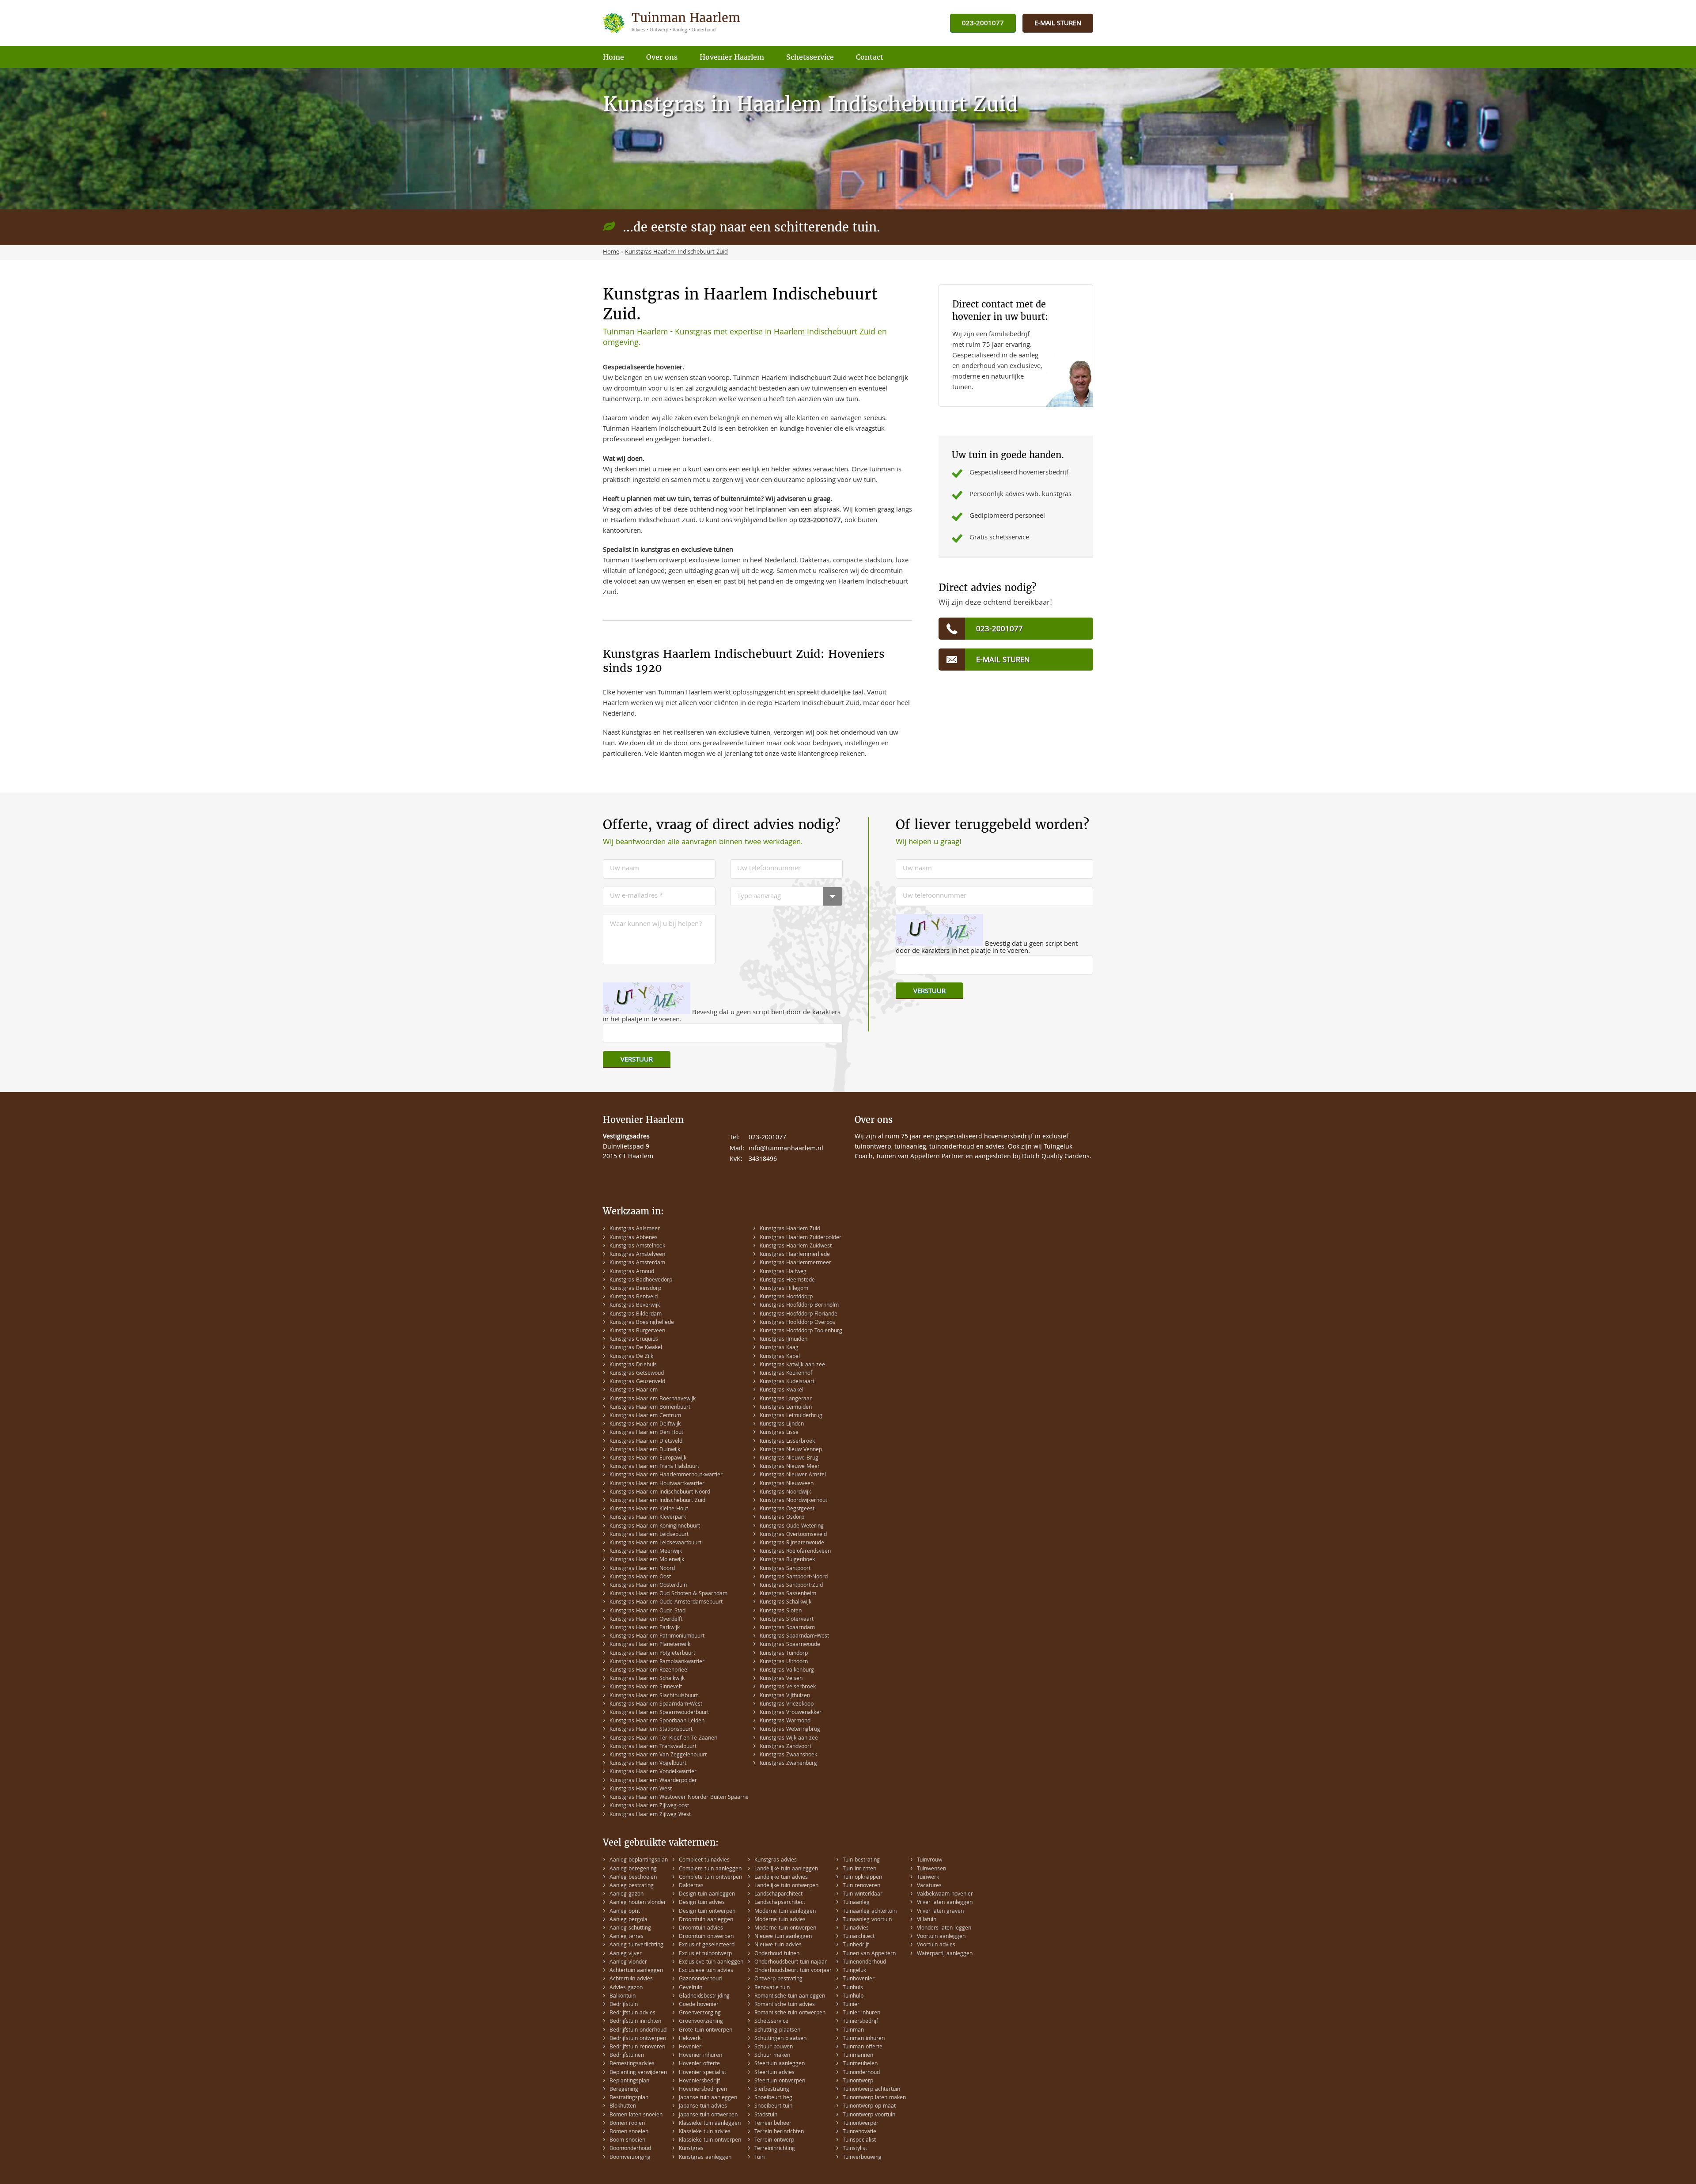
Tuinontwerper (861, 2124)
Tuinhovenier (859, 1979)
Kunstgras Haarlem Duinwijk (645, 1450)
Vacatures (929, 1886)
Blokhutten (623, 2106)
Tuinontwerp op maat (869, 2106)
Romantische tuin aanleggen (790, 1996)
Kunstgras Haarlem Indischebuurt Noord (660, 1492)
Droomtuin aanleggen (706, 1920)
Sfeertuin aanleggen (780, 2064)
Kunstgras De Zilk (631, 1357)
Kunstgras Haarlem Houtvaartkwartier (657, 1484)
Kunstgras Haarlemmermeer (795, 1263)
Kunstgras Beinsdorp (635, 1289)
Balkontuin (623, 1996)
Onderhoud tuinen (777, 1954)
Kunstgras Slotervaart (787, 1620)
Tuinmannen (858, 2056)
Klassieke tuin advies (705, 2132)
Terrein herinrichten (779, 2132)
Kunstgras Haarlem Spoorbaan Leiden (657, 1721)
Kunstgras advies (776, 1860)
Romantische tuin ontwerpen (790, 2013)
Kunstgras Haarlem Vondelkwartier (653, 1772)
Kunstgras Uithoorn (784, 1662)
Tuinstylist (855, 2149)
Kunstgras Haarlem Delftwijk (645, 1424)
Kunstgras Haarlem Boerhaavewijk (653, 1399)
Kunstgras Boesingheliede (642, 1323)
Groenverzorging (700, 2013)
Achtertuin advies (631, 1979)
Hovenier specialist (702, 2073)
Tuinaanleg (856, 1903)
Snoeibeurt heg (773, 2098)
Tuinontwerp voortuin (869, 2115)
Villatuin (927, 1920)
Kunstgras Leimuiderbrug (791, 1416)
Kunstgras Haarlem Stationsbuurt (651, 1730)
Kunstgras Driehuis (633, 1365)
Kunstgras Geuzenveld (637, 1382)
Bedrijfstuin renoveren (637, 2047)
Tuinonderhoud (861, 2073)
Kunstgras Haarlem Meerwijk (646, 1552)
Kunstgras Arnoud (632, 1272)
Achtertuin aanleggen (636, 1971)
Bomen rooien (627, 2124)
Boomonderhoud (630, 2149)
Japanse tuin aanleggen (708, 2098)
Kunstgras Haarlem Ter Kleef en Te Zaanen (663, 1738)
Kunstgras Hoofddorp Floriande (799, 1314)
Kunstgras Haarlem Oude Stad (647, 1611)
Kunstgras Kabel (780, 1357)
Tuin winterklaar (863, 1894)
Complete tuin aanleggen (710, 1869)
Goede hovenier (699, 2005)
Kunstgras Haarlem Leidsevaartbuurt (655, 1543)
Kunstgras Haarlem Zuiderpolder (801, 1238)
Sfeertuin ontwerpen (780, 2081)
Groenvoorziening (701, 2022)
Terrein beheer (773, 2124)
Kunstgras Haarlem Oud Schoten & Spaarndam (668, 1594)
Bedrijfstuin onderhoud (638, 2030)
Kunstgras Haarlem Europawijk (648, 1458)
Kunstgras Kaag (779, 1348)
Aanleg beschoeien (633, 1878)
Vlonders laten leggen (944, 1928)
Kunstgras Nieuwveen (787, 1484)
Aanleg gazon (627, 1894)
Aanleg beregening (633, 1869)
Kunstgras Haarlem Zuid (790, 1229)
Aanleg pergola (628, 1920)
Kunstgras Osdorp (782, 1518)
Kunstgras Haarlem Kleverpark (648, 1518)
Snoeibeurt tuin (773, 2106)
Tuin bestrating (861, 1860)
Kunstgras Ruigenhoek (787, 1560)
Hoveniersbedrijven (703, 2090)
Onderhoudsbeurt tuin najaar (791, 1962)
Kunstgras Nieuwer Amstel (793, 1475)
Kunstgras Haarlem (634, 1390)
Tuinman (853, 2030)
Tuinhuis (853, 1988)
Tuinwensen (931, 1869)
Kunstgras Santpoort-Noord (794, 1577)
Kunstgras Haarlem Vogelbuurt (648, 1764)
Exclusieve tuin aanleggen (711, 1962)
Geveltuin (691, 1988)
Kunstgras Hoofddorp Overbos (797, 1323)
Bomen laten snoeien (636, 2115)
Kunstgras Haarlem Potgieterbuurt (652, 1654)
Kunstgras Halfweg (783, 1272)
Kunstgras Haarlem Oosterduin (648, 1586)
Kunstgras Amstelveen (637, 1255)
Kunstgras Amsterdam (637, 1263)
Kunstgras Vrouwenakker (791, 1713)
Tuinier (851, 2005)
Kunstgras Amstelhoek (637, 1246)
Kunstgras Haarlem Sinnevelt (646, 1687)
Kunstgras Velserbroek (788, 1687)
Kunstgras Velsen (781, 1679)
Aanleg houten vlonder (638, 1903)
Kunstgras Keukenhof (786, 1374)
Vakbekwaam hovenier (945, 1894)
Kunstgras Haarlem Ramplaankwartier (657, 1662)
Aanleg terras (627, 1937)
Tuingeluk (854, 1971)
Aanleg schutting (630, 1928)
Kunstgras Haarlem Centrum (645, 1416)
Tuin (759, 2158)
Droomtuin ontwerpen (706, 1937)
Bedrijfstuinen (627, 2056)
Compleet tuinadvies (704, 1860)
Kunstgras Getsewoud (637, 1374)
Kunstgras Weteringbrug (790, 1730)
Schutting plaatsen (777, 2030)
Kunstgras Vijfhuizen (785, 1696)
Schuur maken (772, 2056)
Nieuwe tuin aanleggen (783, 1937)
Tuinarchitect (859, 1937)
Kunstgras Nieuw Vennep (791, 1450)
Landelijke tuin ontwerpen (786, 1886)
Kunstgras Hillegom (784, 1289)
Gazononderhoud (700, 1979)
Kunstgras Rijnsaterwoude (792, 1543)
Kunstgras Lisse (779, 1433)
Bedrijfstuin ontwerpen (638, 2039)
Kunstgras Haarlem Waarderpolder (653, 1781)
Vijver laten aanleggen (945, 1903)
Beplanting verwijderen (638, 2073)
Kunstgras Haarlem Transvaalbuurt (653, 1747)
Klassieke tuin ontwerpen (710, 2140)
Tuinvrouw (929, 1860)
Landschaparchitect (778, 1894)
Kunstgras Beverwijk (635, 1306)
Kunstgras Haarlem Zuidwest (796, 1246)
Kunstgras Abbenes (634, 1238)
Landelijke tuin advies (781, 1878)
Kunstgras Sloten (781, 1611)
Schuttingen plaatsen (780, 2039)
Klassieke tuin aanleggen (710, 2124)
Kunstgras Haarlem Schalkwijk (647, 1679)
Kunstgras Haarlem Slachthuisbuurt (654, 1696)
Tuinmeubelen (860, 2064)
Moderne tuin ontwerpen (785, 1928)
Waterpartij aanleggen (945, 1954)
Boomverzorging (630, 2158)
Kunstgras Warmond (785, 1721)
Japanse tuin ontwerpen (708, 2115)
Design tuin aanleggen (707, 1894)
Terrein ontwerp (774, 2140)
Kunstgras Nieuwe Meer (790, 1467)
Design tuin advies (702, 1903)
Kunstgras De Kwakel (636, 1348)
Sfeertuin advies (774, 2073)
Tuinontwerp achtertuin (871, 2090)
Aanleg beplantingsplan (639, 1860)
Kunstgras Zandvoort (786, 1747)
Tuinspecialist (859, 2140)
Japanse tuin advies (703, 2106)
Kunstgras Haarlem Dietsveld (646, 1442)
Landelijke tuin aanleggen (786, 1869)
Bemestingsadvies (632, 2064)
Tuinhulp (853, 1996)
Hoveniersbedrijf (699, 2081)
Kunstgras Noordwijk (785, 1492)
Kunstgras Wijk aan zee (789, 1738)
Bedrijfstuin (624, 2005)
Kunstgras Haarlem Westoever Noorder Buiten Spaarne (679, 1798)
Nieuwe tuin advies (778, 1945)
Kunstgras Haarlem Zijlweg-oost (649, 1806)
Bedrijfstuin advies (632, 2013)
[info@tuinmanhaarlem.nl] (1058, 24)
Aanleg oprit (625, 1912)
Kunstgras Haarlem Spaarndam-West (656, 1704)
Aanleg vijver (626, 1954)
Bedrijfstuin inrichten (635, 2022)
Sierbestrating (772, 2090)
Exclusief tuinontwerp (705, 1954)
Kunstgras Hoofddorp (786, 1297)
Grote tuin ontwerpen (706, 2030)
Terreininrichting (775, 2149)
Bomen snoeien (629, 2132)
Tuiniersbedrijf (860, 2022)
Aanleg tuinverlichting (636, 1945)
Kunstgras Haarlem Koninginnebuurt (655, 1526)
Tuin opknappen (862, 1878)
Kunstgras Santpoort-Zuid (791, 1586)
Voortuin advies (936, 1945)
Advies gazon (626, 1988)
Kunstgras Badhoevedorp (641, 1280)
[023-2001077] (983, 24)
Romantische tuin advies (785, 2005)
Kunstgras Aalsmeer (635, 1229)
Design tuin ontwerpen (707, 1912)
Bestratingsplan (629, 2098)
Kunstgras (691, 2149)
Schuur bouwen (774, 2047)
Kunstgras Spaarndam (787, 1628)
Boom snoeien (627, 2140)
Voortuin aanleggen (941, 1937)
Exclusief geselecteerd (707, 1945)
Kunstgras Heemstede (787, 1280)
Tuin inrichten (859, 1869)
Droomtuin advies (701, 1928)
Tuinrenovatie (859, 2132)
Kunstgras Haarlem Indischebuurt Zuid (657, 1501)
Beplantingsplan (629, 2081)
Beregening (624, 2090)
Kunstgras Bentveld (634, 1297)
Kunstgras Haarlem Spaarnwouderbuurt (659, 1713)
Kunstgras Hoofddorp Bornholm (799, 1306)
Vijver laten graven (940, 1912)
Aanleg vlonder (628, 1962)
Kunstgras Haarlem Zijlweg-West (650, 1815)
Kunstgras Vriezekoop (787, 1704)
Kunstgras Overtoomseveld (793, 1535)
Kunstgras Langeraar (786, 1399)
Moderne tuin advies (780, 1920)
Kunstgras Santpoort (785, 1569)
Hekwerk (690, 2039)
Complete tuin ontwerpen (710, 1878)
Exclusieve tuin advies (706, 1971)
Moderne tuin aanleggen (785, 1912)
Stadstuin (766, 2115)
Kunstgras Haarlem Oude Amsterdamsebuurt (666, 1602)
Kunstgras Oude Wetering (792, 1526)
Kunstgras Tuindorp (784, 1654)
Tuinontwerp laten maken (874, 2098)
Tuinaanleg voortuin (867, 1920)
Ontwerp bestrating (778, 1979)
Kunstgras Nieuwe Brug (789, 1458)
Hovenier (690, 2047)
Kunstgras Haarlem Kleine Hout (649, 1509)
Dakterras (691, 1886)
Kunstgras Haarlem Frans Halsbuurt (654, 1467)
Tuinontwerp (858, 2081)
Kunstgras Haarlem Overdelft (646, 1620)
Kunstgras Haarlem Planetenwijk (650, 1645)
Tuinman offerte (863, 2047)
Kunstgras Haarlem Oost (640, 1577)
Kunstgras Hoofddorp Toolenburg (801, 1331)
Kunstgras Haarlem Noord (642, 1569)
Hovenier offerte (699, 2064)
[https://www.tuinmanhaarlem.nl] (673, 23)
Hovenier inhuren (700, 2056)
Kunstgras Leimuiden (786, 1408)
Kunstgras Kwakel (782, 1390)
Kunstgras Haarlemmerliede (795, 1255)
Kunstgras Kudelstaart (787, 1382)
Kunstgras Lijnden (782, 1424)
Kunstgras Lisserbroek (787, 1442)
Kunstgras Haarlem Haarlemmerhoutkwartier (666, 1475)
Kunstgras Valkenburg (787, 1670)
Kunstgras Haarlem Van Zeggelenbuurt (658, 1755)
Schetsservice (771, 2022)
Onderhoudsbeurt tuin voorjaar (793, 1971)
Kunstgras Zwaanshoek (788, 1755)
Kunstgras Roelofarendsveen (795, 1552)
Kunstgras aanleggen (705, 2158)
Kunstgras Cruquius (634, 1340)
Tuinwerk (928, 1878)
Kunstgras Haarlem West (641, 1789)
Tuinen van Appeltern (869, 1954)
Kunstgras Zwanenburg (788, 1764)
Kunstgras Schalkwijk (786, 1602)
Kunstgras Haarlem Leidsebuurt (649, 1535)
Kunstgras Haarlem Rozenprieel (649, 1670)
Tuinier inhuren (861, 2013)
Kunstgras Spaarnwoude (790, 1645)
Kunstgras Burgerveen (637, 1331)
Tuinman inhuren (864, 2039)
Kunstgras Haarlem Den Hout (646, 1433)
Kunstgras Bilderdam (636, 1314)
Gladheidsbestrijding (704, 1996)
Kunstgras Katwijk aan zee (792, 1365)
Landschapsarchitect (780, 1903)
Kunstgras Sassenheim (788, 1594)
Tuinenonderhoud (864, 1962)
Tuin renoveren (861, 1886)
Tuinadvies (856, 1928)
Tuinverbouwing (862, 2158)
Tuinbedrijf (856, 1945)
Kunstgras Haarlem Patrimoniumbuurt (657, 1636)
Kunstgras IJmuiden (784, 1340)
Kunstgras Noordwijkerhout (793, 1501)
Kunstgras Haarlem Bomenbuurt (650, 1408)
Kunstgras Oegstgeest (787, 1509)
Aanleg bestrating (632, 1886)
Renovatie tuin (772, 1988)
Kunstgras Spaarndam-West (794, 1636)
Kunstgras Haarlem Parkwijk (645, 1628)
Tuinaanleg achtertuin (870, 1912)
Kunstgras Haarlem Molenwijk (647, 1560)
